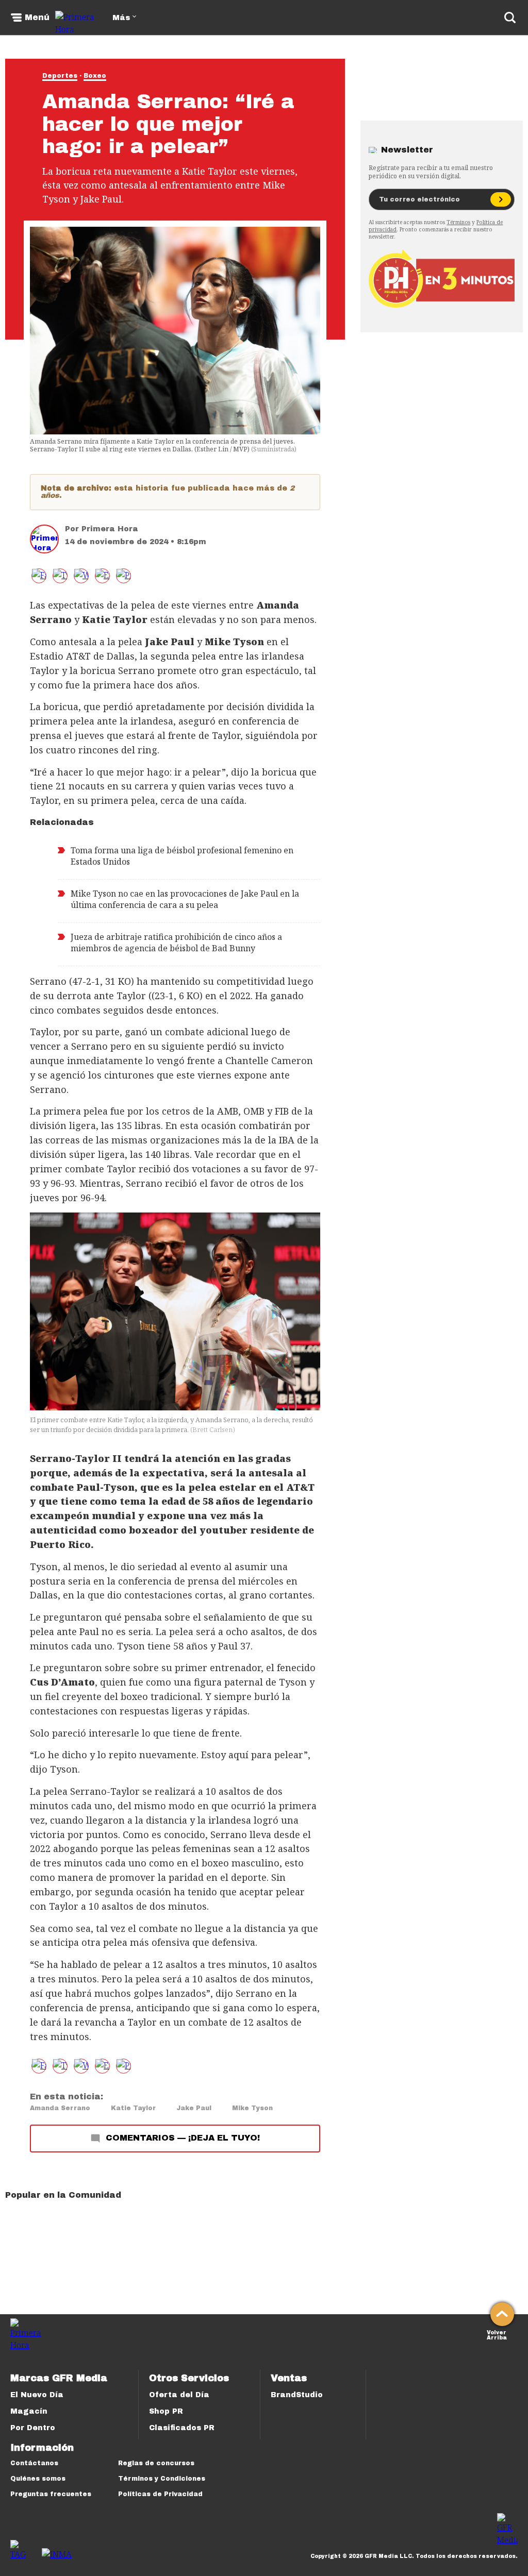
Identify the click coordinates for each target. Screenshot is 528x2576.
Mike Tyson (252, 2108)
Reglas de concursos (156, 2463)
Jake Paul (194, 2108)
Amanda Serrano (60, 2108)
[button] (60, 576)
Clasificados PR (182, 2428)
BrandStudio (297, 2395)
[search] (510, 18)
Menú (37, 18)
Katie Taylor (133, 2108)
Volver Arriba (497, 2334)
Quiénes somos (38, 2479)
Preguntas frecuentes (51, 2494)
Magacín (29, 2411)
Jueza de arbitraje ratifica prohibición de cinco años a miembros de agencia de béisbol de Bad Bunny (176, 942)
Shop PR (166, 2411)
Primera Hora (110, 529)
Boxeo (95, 76)
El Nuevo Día (37, 2395)
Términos (458, 222)
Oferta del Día (179, 2395)
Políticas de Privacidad (160, 2494)
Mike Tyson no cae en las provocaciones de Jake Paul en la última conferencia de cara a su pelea (185, 899)
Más (121, 18)
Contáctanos (34, 2463)
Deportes (60, 76)
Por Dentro (33, 2428)
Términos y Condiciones (162, 2479)
